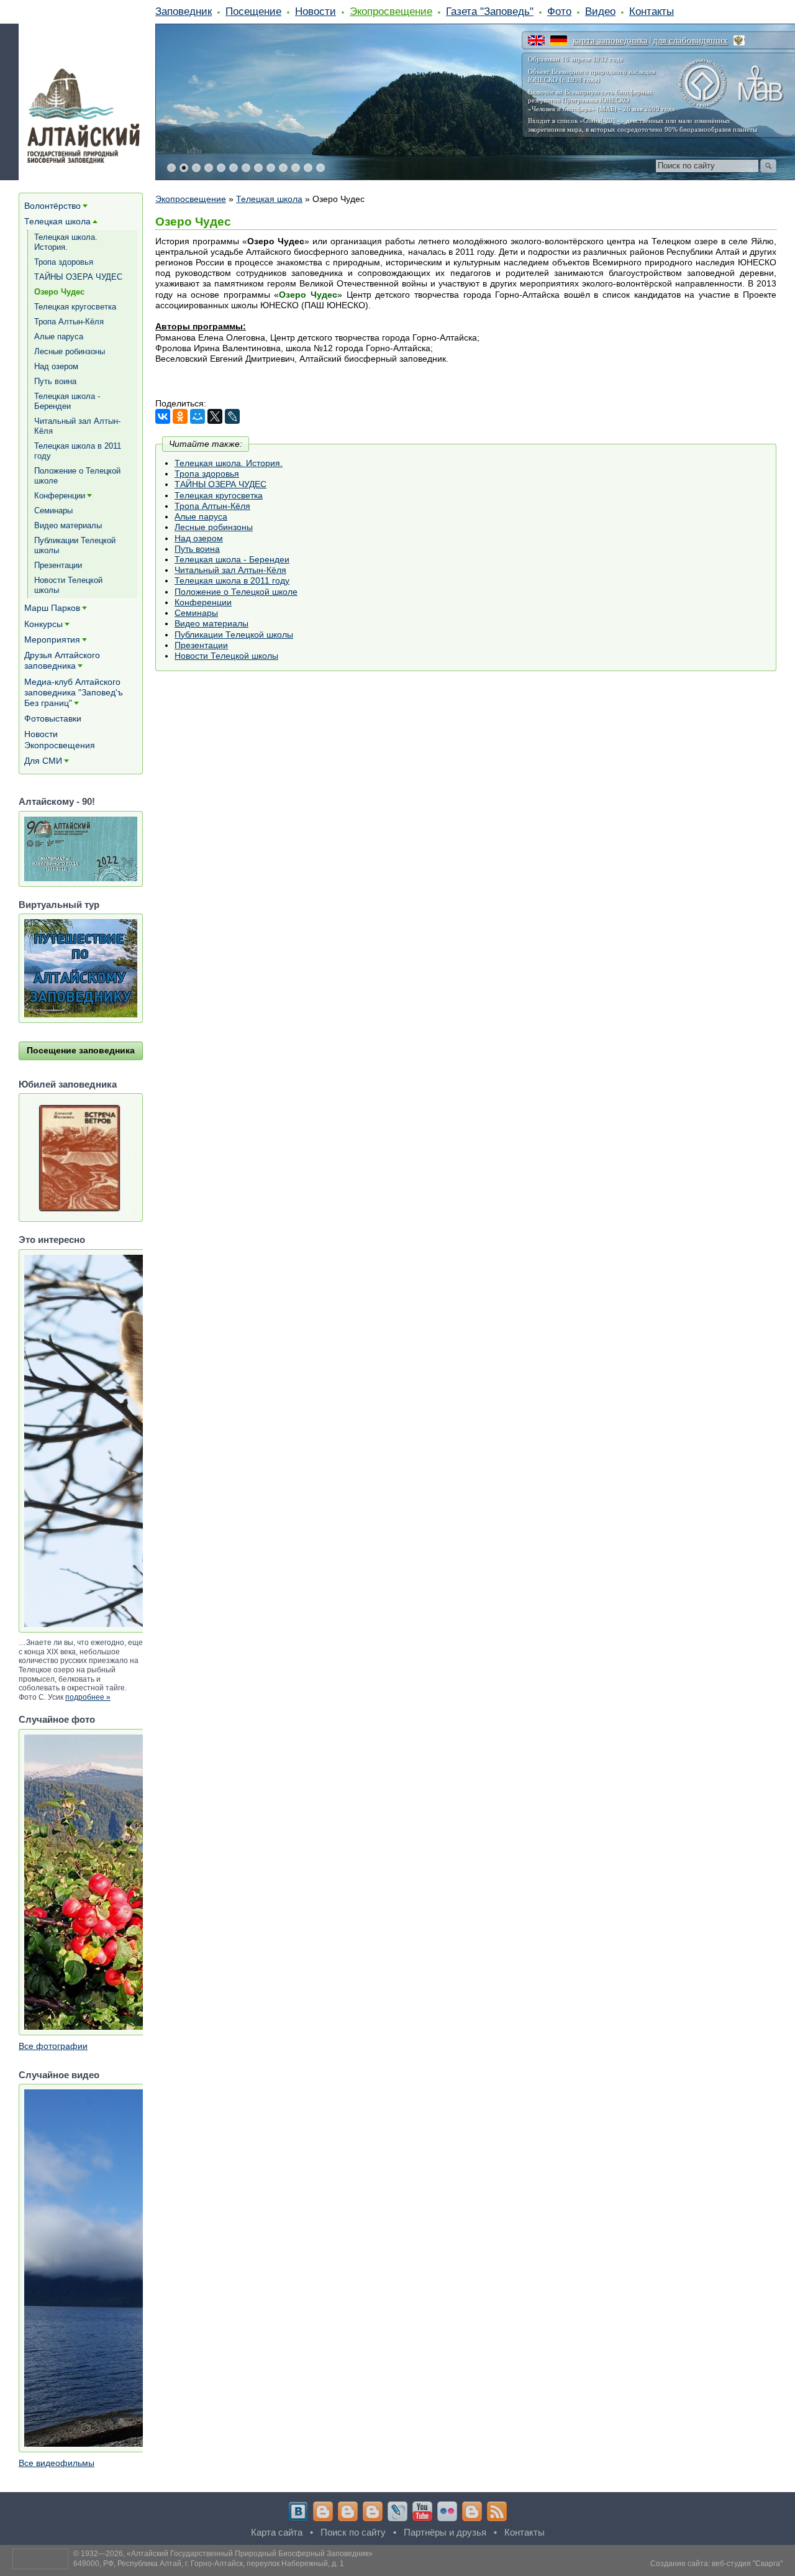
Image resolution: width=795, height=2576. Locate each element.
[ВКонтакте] (163, 416)
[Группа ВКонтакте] (298, 2511)
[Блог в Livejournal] (397, 2511)
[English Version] (536, 40)
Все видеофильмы (57, 2463)
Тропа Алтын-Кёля (212, 506)
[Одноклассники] (180, 416)
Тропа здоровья (207, 474)
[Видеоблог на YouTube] (422, 2511)
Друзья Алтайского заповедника (62, 660)
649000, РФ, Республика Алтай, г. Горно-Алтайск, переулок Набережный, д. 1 (209, 2564)
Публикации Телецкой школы (234, 635)
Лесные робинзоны (214, 527)
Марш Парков (52, 608)
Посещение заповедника (81, 1050)
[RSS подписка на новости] (497, 2511)
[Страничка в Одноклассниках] (348, 2511)
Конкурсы (43, 624)
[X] (215, 416)
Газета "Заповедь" (490, 11)
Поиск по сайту (353, 2532)
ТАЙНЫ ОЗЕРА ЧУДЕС (220, 484)
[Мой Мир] (198, 416)
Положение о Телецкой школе (236, 592)
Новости (316, 11)
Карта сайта (277, 2532)
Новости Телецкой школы (226, 656)
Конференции (203, 602)
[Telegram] (323, 2511)
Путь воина (197, 549)
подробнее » (88, 1697)
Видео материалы (211, 623)
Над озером (199, 538)
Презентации (201, 645)
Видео (600, 11)
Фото (559, 11)
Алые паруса (201, 516)
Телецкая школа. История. (229, 463)
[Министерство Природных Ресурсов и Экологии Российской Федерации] (739, 40)
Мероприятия (52, 639)
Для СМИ (43, 761)
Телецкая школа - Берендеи (232, 559)
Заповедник (184, 11)
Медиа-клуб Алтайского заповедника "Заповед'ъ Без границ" (74, 692)
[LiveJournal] (232, 416)
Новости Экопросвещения (60, 739)
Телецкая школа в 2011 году (232, 580)
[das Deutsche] (559, 40)
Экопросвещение (391, 11)
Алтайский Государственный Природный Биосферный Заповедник (250, 2554)
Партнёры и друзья (445, 2532)
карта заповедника (610, 40)
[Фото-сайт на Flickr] (447, 2511)
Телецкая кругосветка (219, 495)
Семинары (196, 613)
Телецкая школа (269, 199)
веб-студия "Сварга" (747, 2564)
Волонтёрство (52, 206)
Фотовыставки (53, 718)
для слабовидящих (690, 40)
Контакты (652, 11)
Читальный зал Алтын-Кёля (230, 570)
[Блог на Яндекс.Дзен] (373, 2511)
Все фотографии (53, 2046)
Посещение (253, 11)
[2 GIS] (472, 2511)
